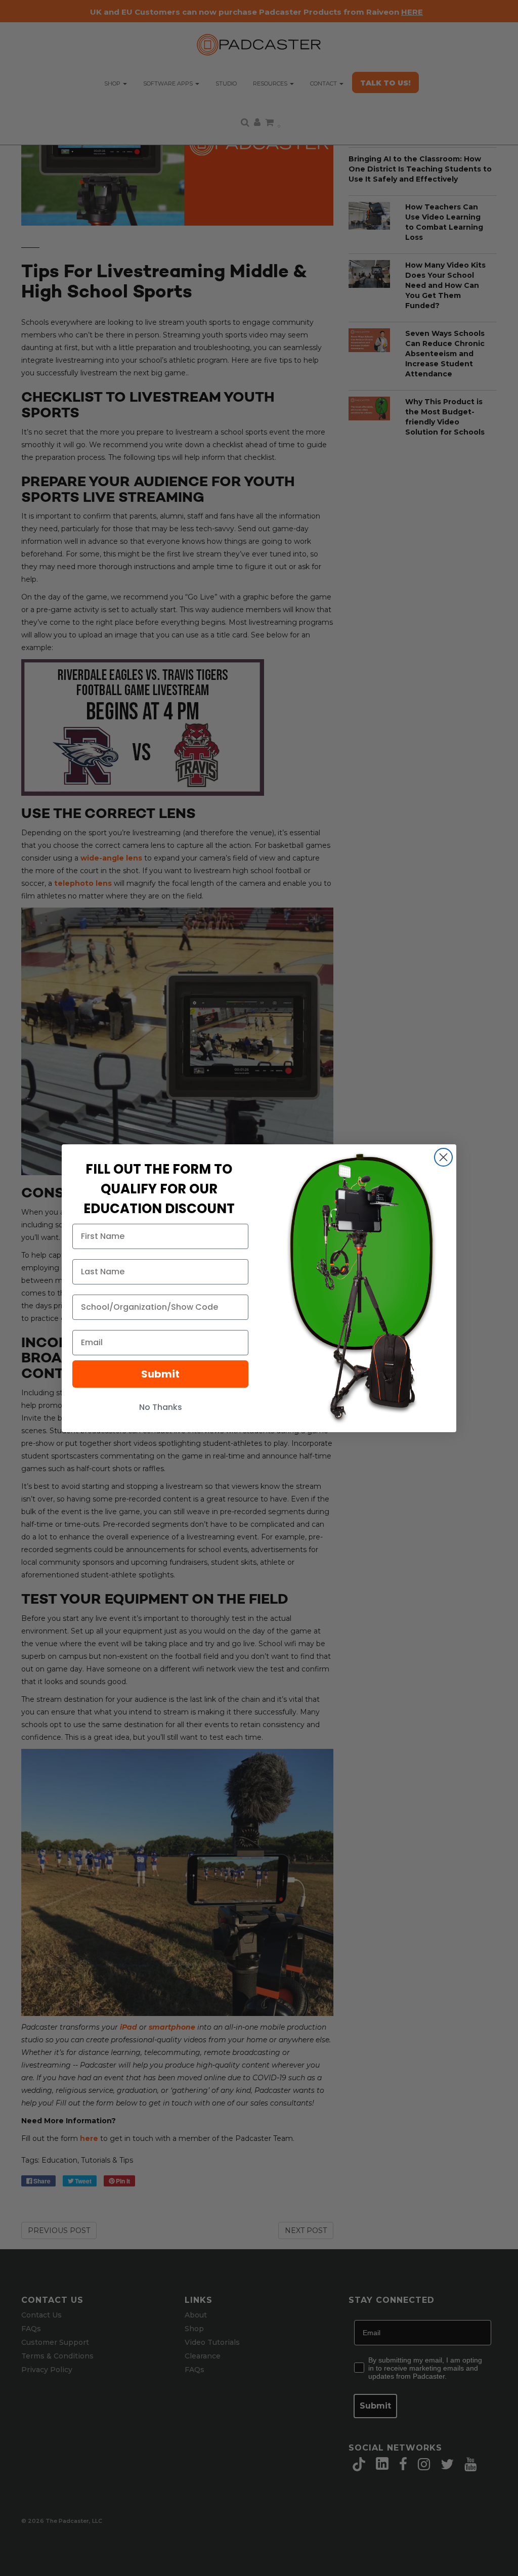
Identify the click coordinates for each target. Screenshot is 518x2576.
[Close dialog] (443, 1157)
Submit (160, 1374)
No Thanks (161, 1407)
